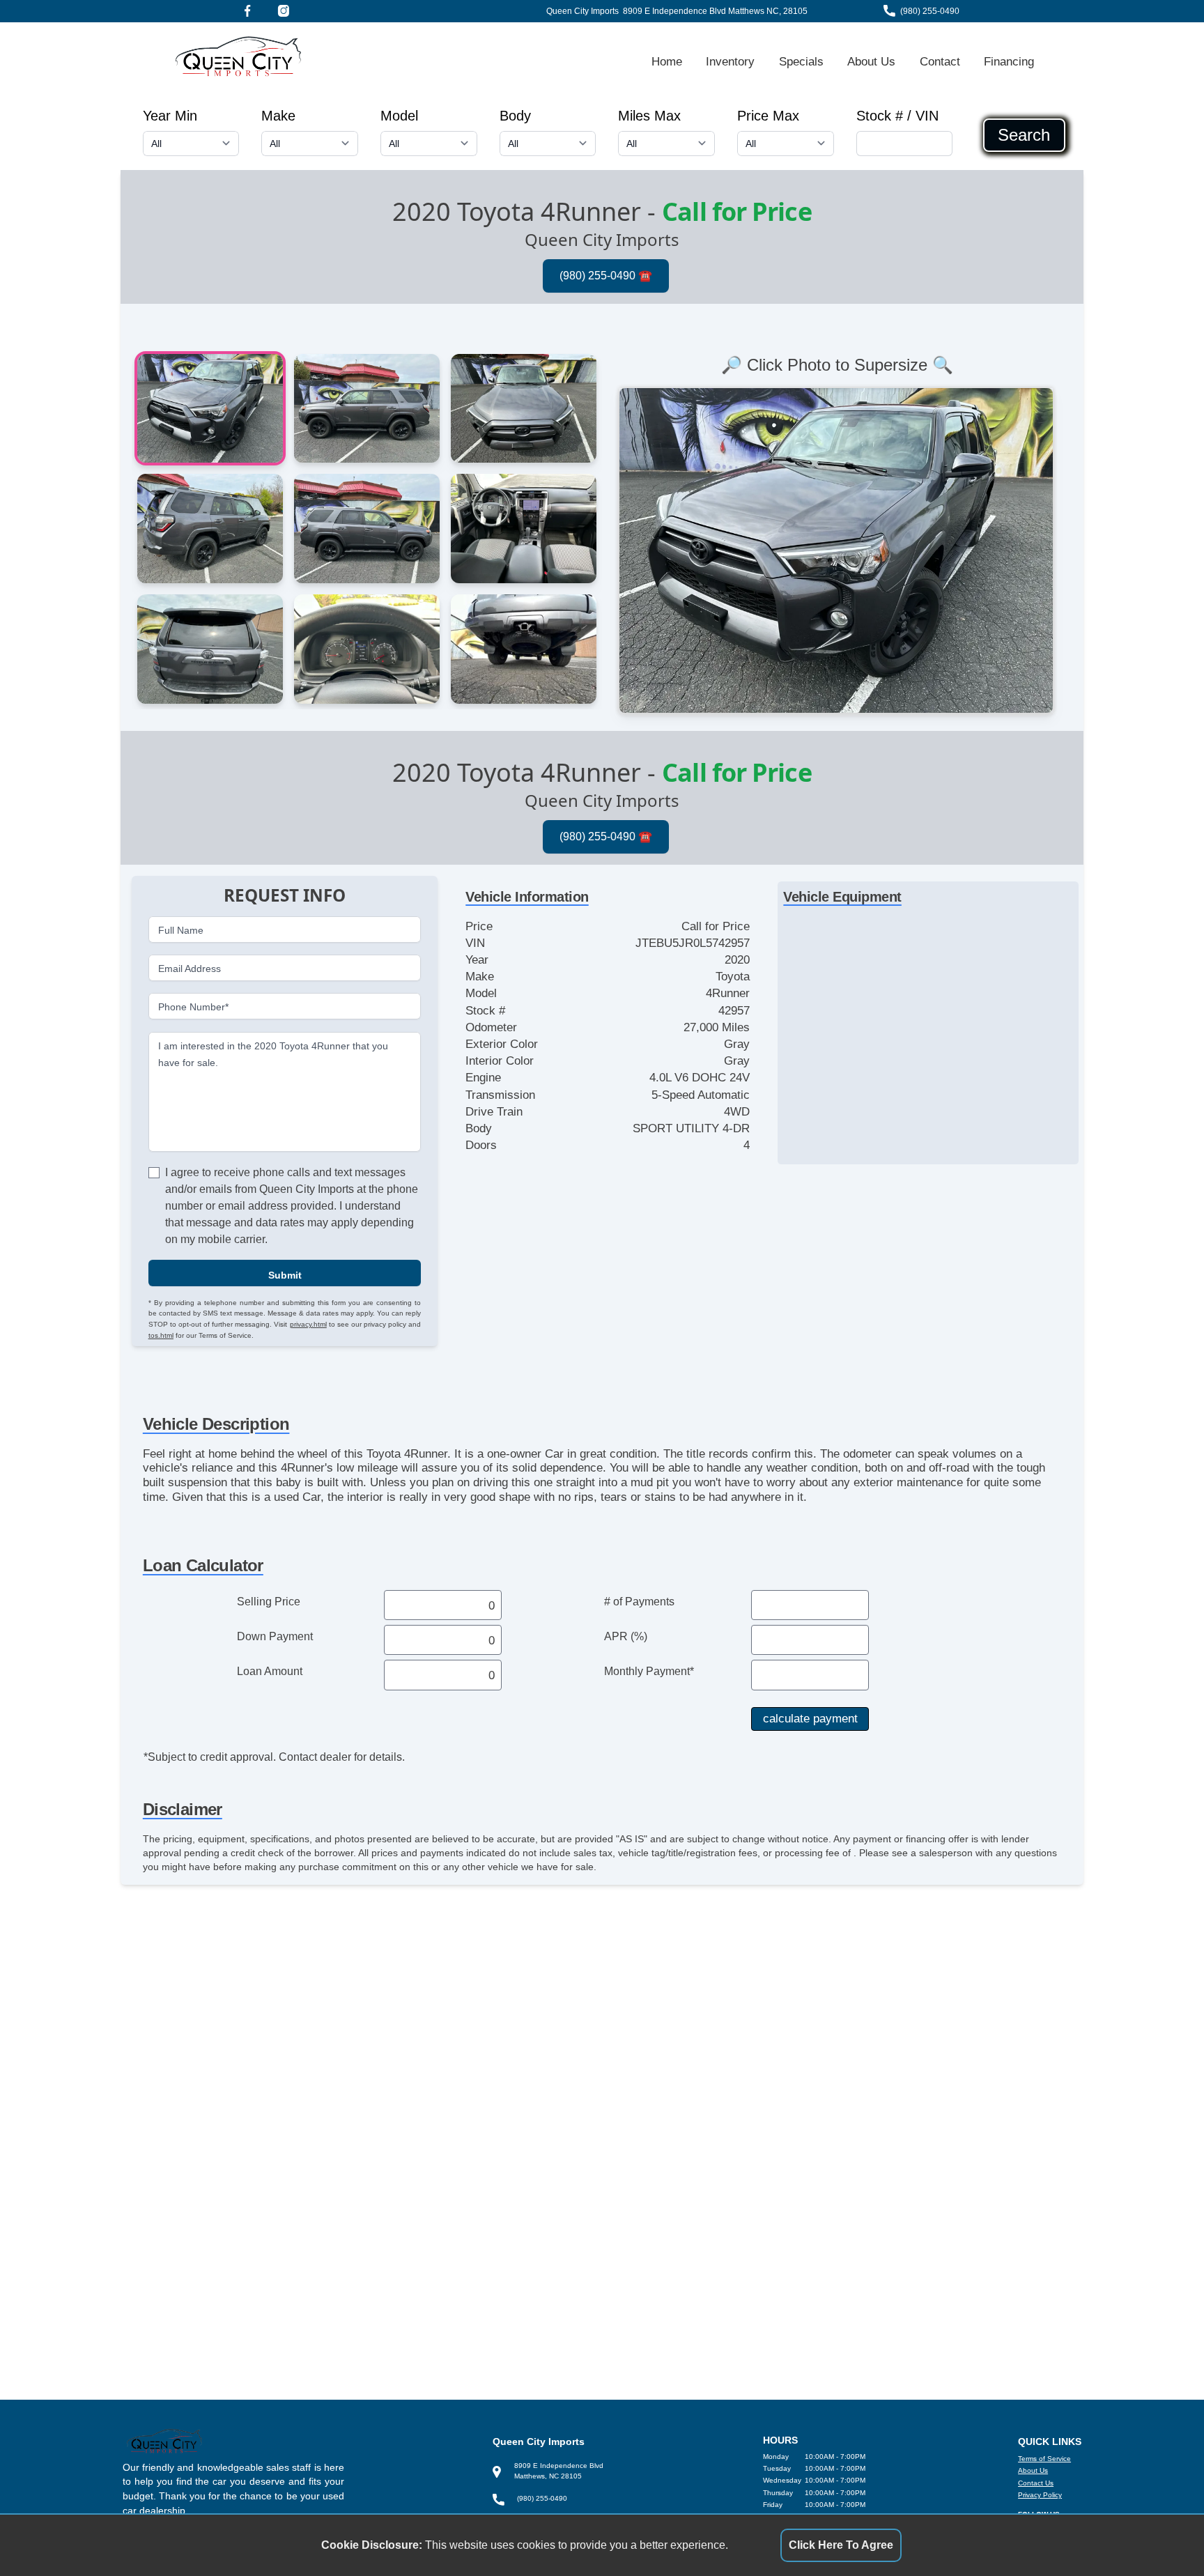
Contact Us (1036, 2483)
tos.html (161, 1335)
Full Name (181, 930)
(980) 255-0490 (930, 11)
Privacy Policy (1040, 2495)
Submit (285, 1274)
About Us (871, 61)
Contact (940, 61)
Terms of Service (1044, 2459)
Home (667, 61)
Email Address (190, 968)
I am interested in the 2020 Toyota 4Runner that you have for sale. (273, 1054)
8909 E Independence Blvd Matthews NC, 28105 (715, 11)
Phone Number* (193, 1007)
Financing (1009, 61)
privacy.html (308, 1324)
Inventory (730, 61)
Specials (801, 61)
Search (1024, 135)
